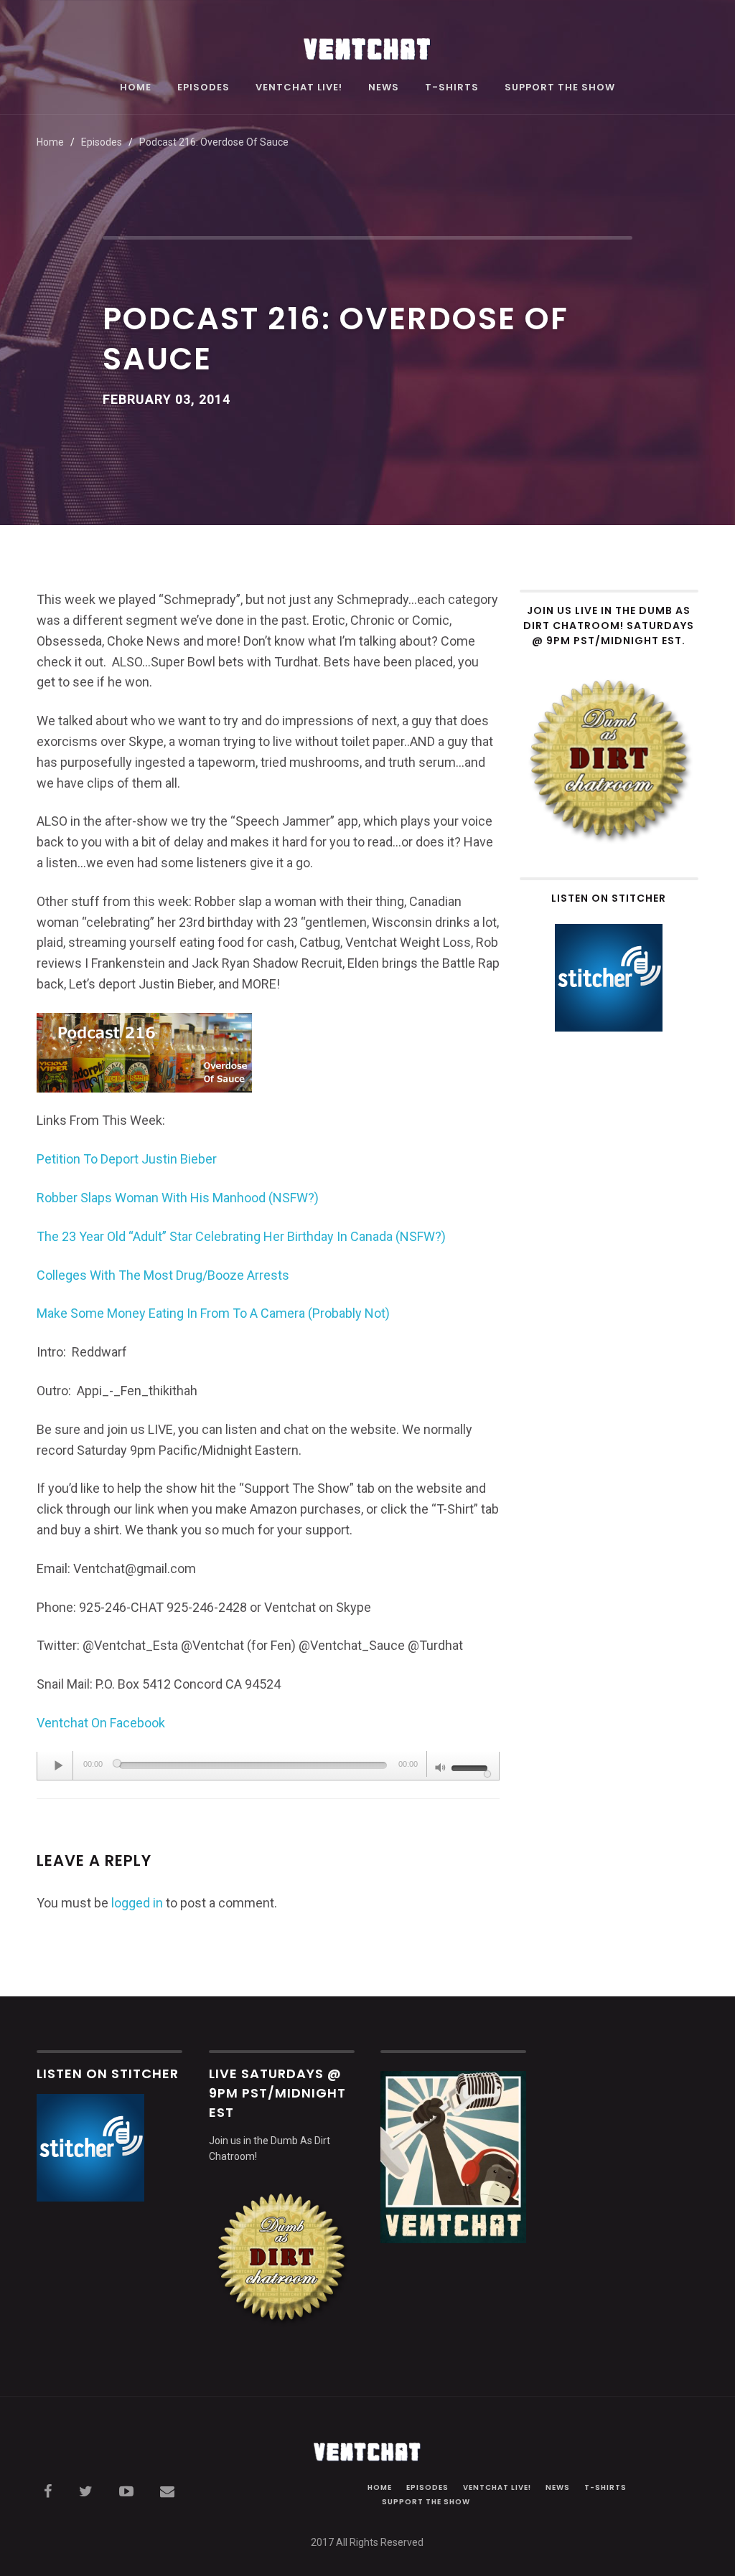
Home (136, 88)
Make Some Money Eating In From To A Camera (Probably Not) (213, 1313)
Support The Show (560, 88)
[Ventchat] (367, 41)
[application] (268, 1766)
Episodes (203, 88)
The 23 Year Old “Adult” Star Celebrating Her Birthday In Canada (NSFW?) (241, 1236)
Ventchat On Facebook (101, 1723)
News (384, 88)
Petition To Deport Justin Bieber (127, 1159)
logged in (137, 1903)
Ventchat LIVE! (299, 88)
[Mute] (441, 1769)
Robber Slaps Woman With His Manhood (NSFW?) (178, 1198)
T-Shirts (452, 88)
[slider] (472, 1767)
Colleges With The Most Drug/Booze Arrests (163, 1275)
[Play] (59, 1765)
